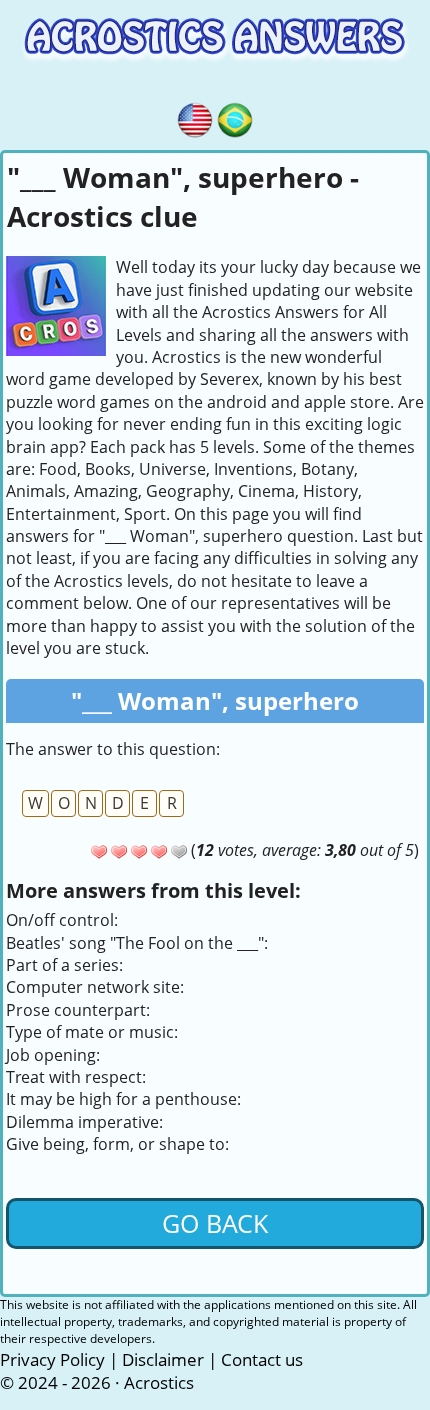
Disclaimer (163, 1359)
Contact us (262, 1359)
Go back (215, 1223)
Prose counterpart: (78, 1010)
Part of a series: (64, 965)
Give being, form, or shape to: (117, 1144)
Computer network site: (95, 987)
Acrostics (159, 1382)
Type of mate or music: (92, 1032)
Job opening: (53, 1055)
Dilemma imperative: (84, 1122)
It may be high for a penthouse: (123, 1099)
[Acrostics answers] (195, 117)
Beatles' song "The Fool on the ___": (137, 943)
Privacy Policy (52, 1359)
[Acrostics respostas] (235, 117)
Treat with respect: (76, 1077)
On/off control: (62, 920)
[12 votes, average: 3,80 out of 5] (99, 852)
